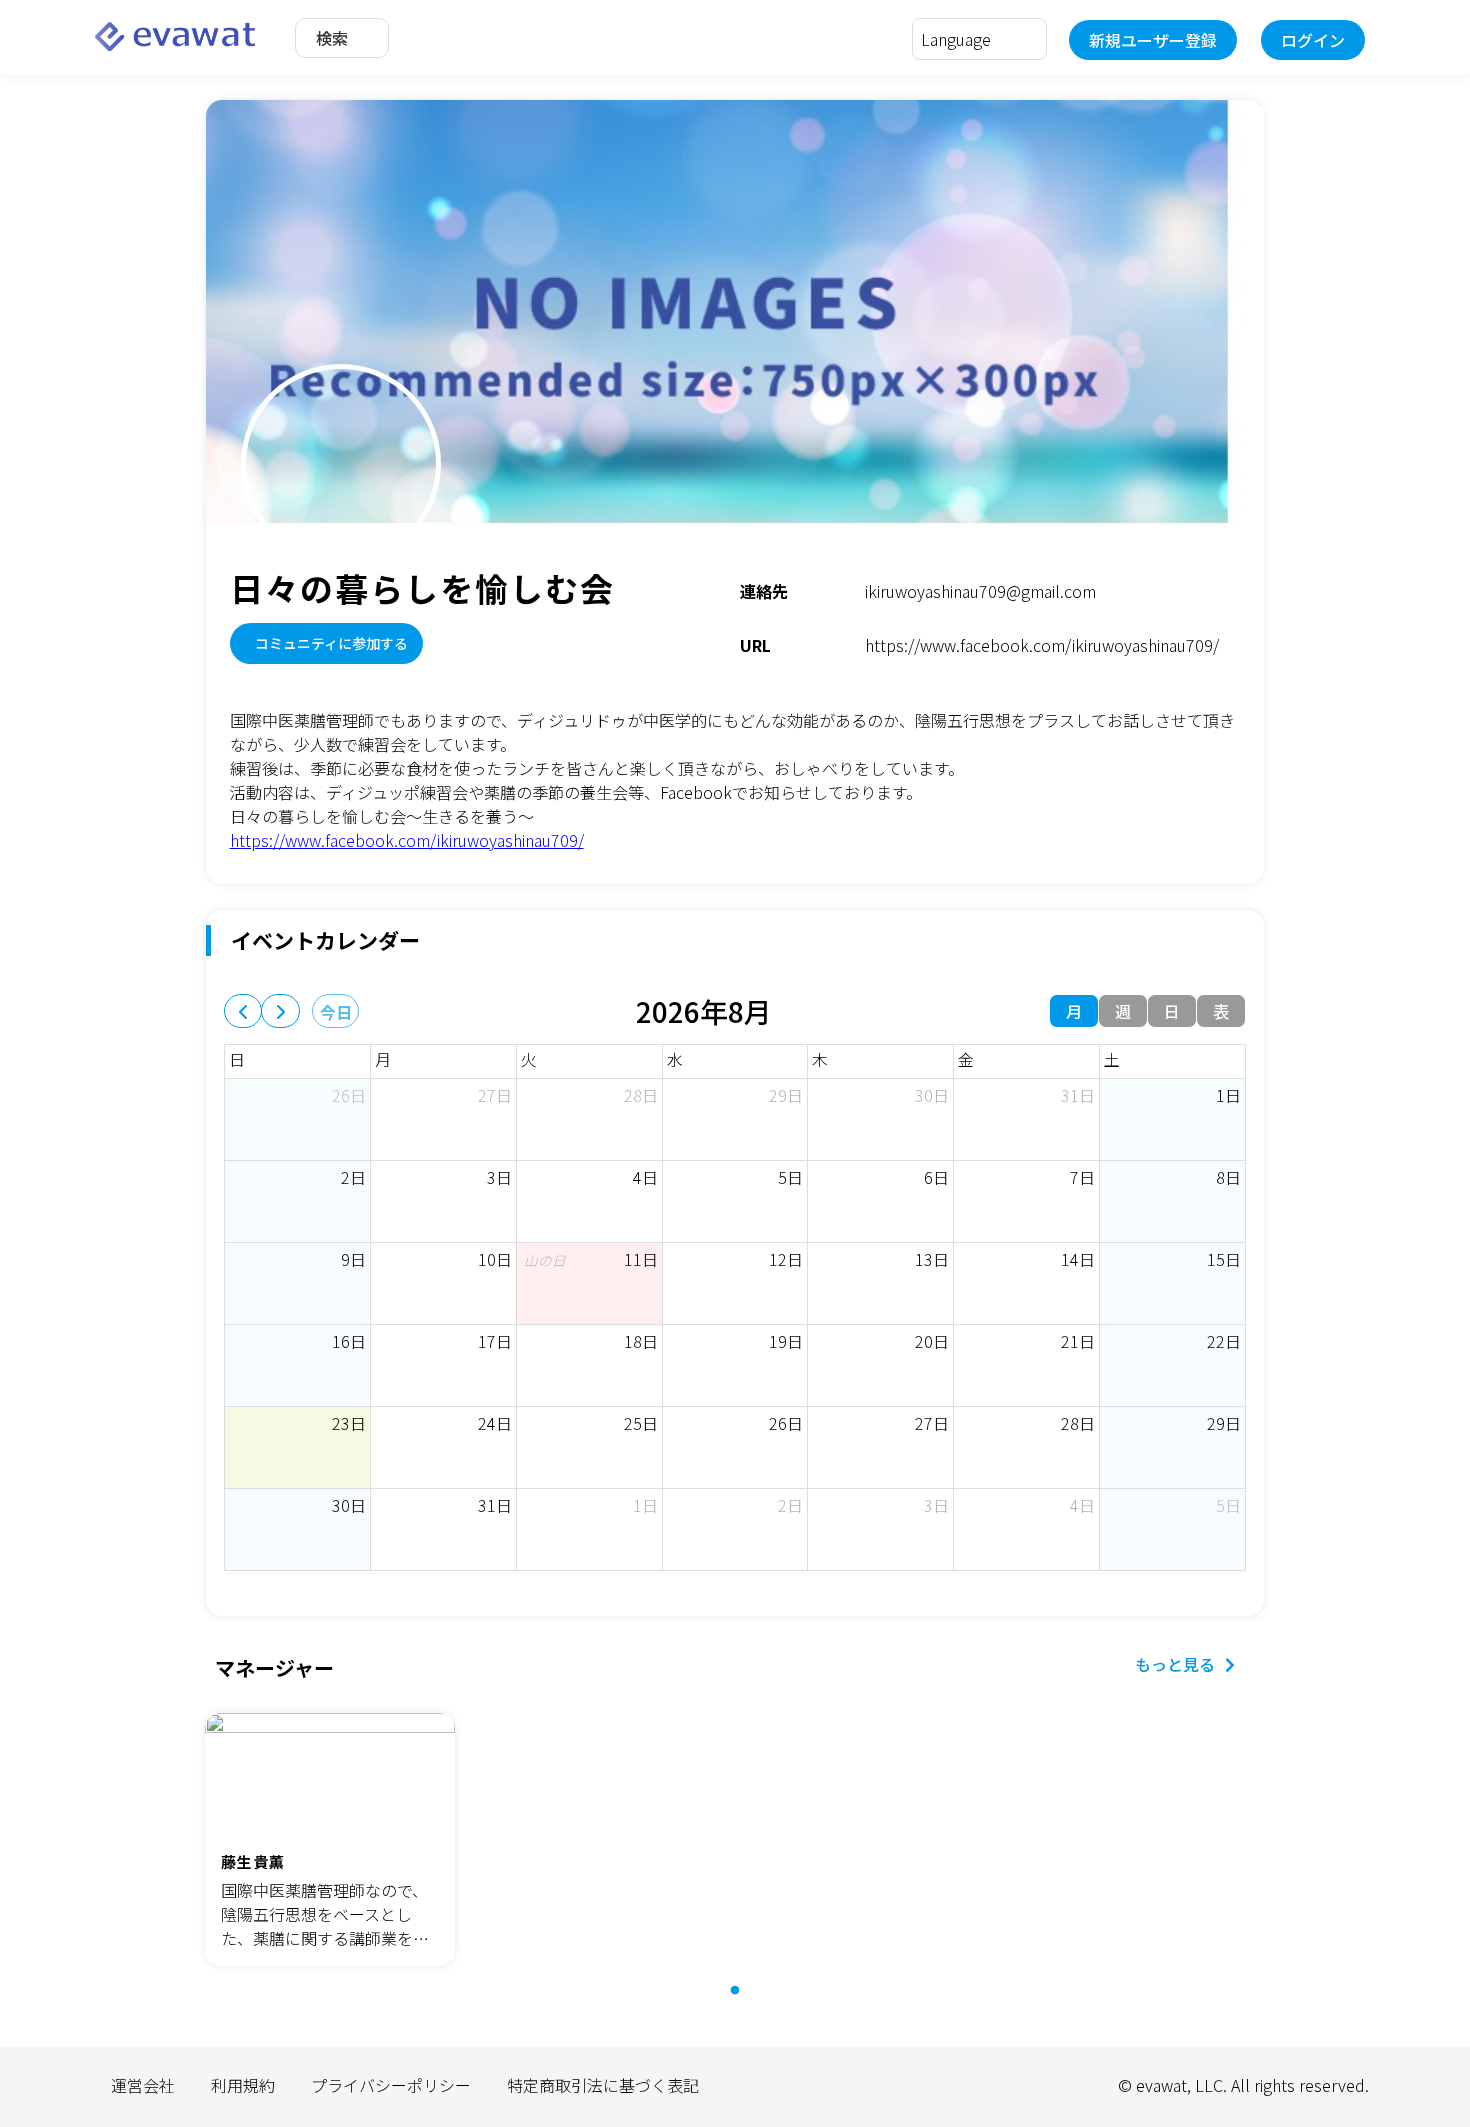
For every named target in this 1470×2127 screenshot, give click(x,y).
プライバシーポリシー (391, 2085)
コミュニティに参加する (331, 643)
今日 (336, 1012)
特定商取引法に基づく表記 (603, 2085)
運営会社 (143, 2085)
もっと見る (1175, 1664)
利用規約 (243, 2085)
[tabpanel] (330, 1842)
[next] (280, 1011)
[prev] (243, 1011)
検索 (332, 38)
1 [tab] (745, 2001)
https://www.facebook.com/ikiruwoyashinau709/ (407, 840)
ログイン (1313, 40)
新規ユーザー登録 (1153, 40)
